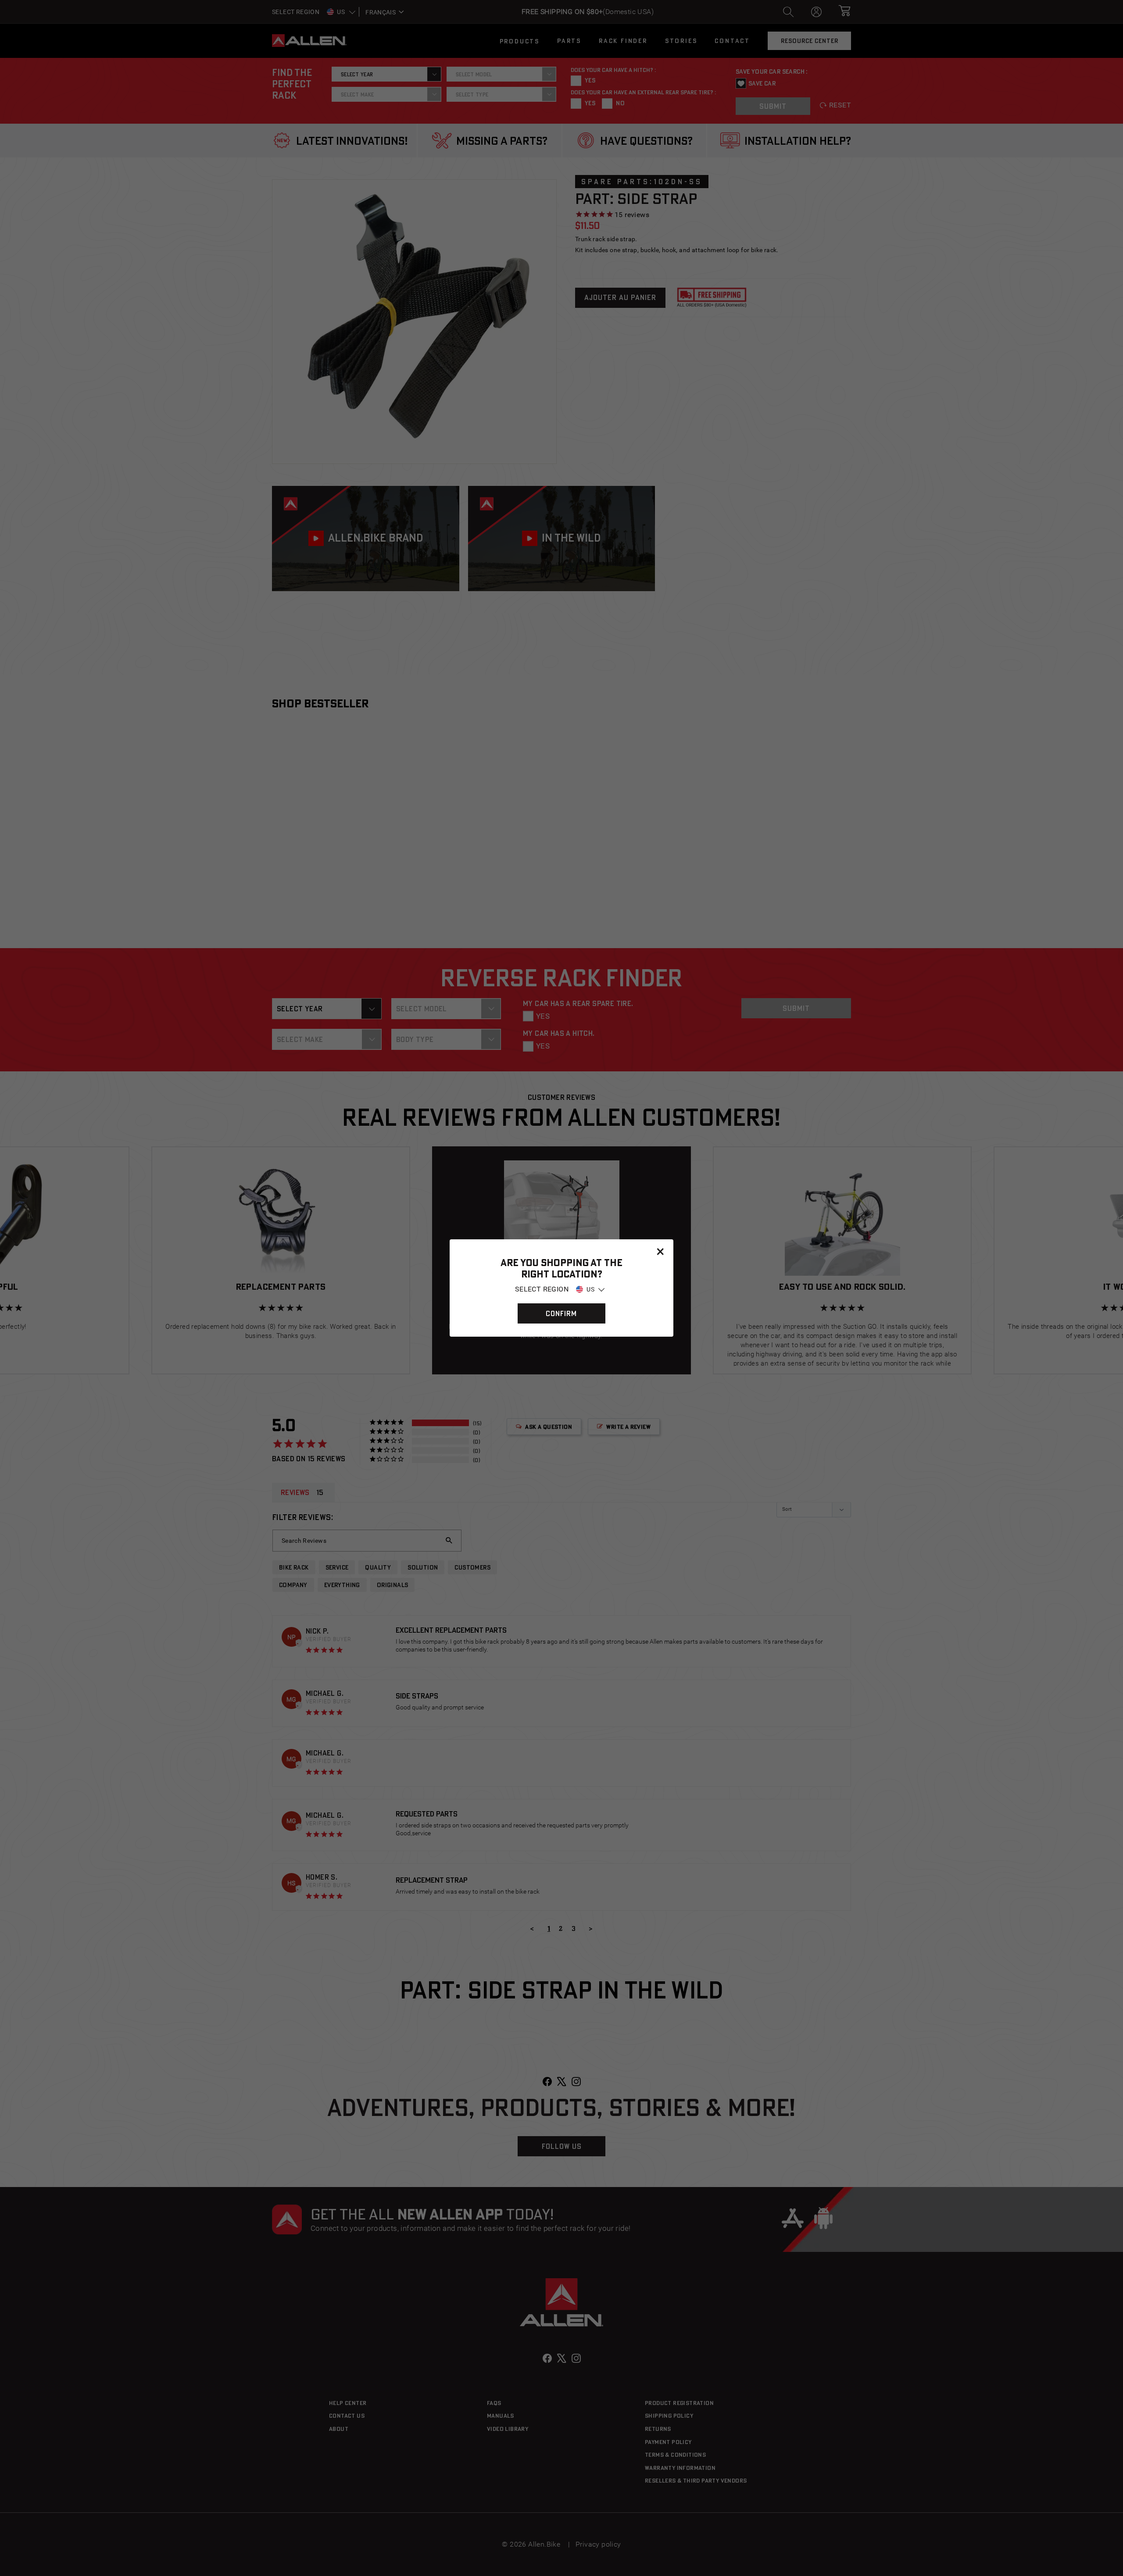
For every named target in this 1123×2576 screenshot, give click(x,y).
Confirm (561, 1313)
